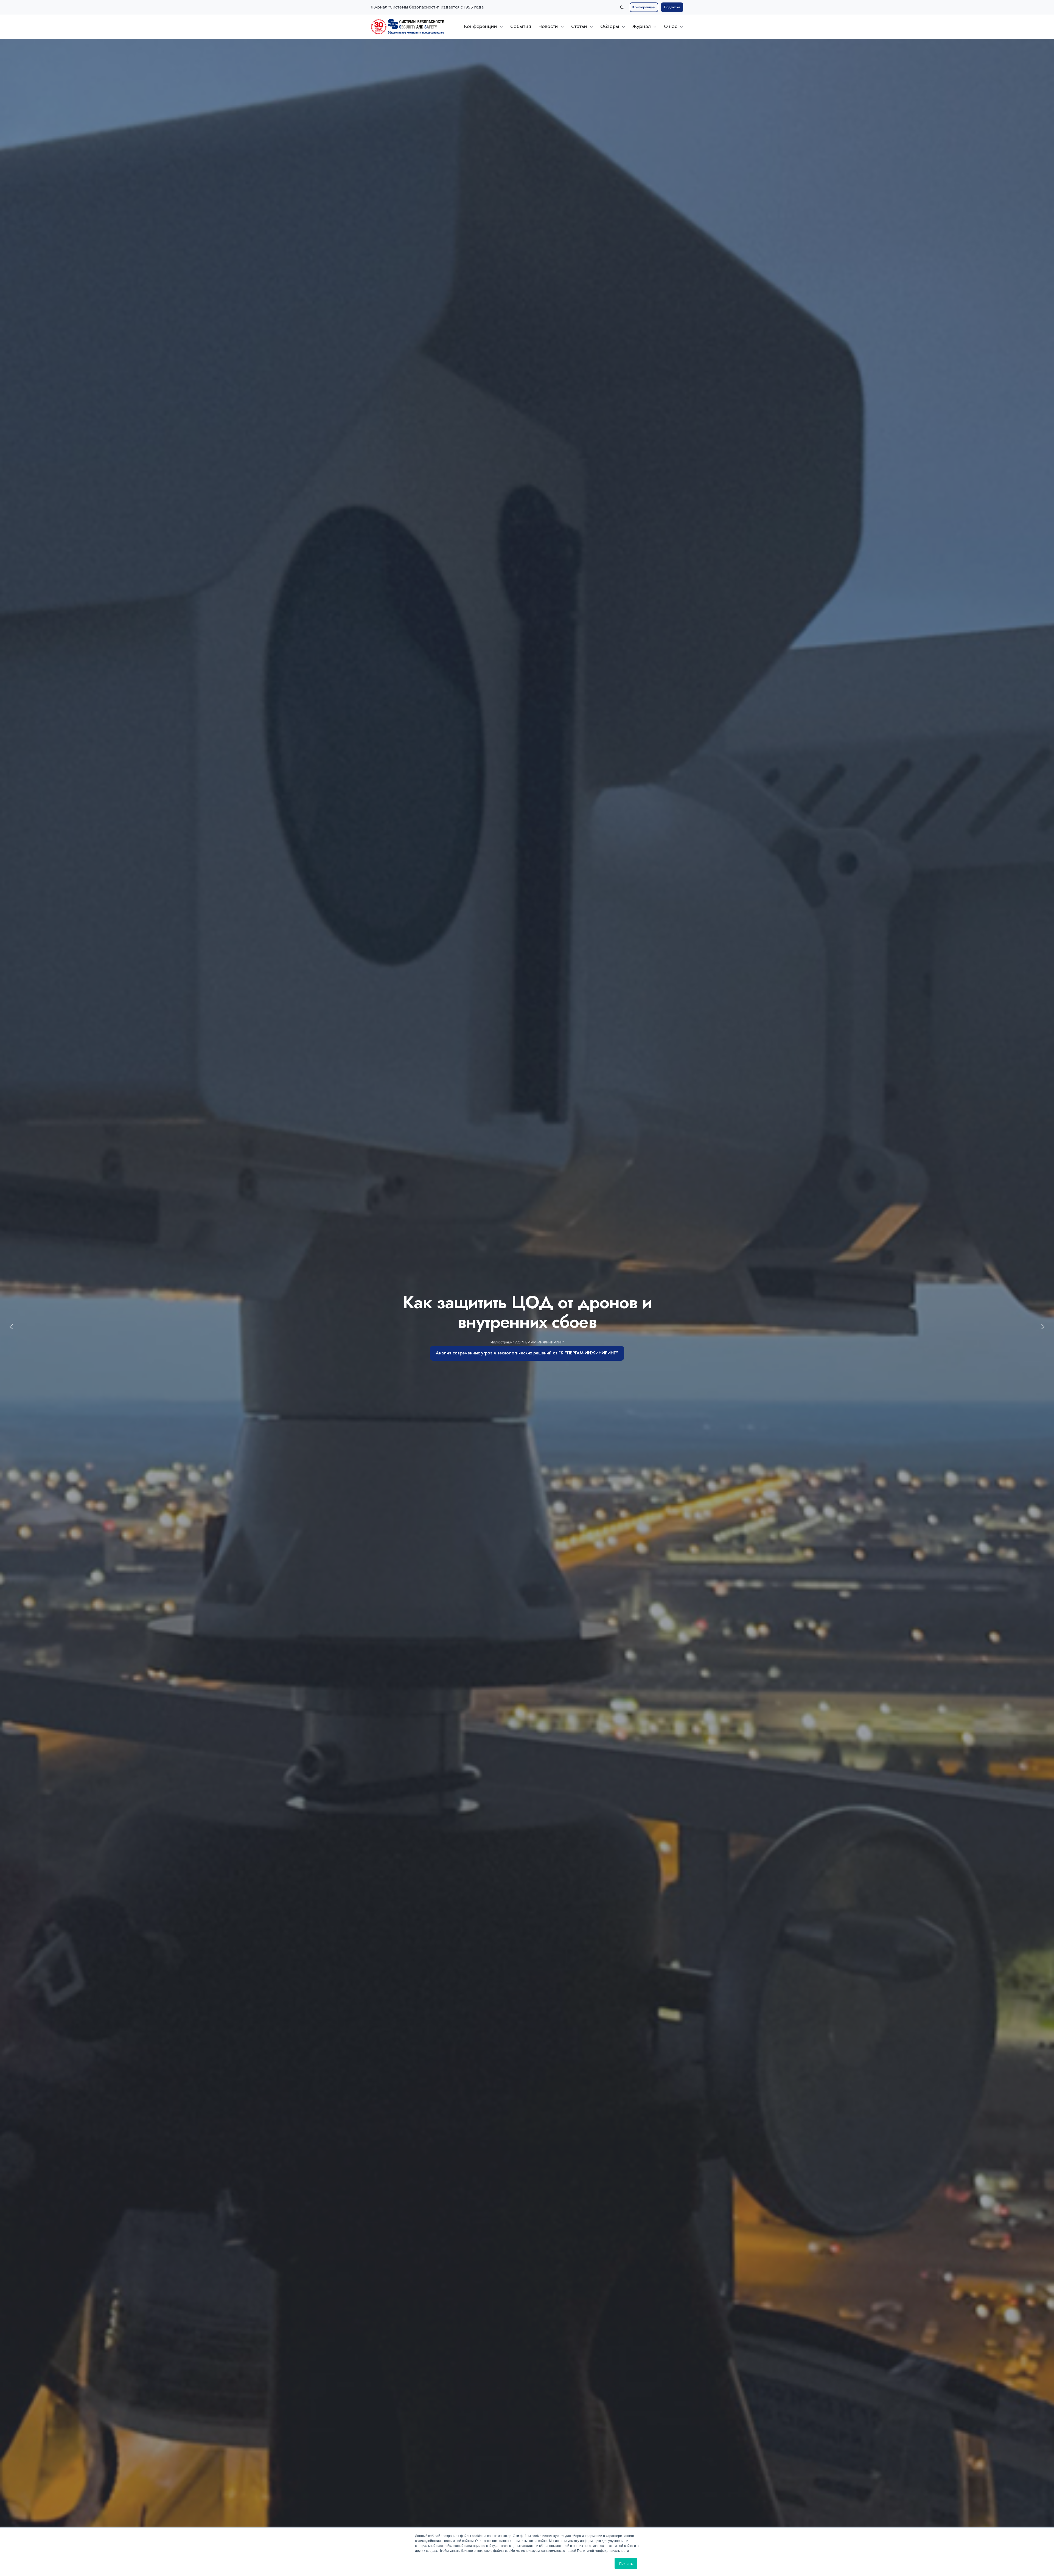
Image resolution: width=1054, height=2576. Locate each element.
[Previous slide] (11, 1327)
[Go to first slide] (1043, 1327)
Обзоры (610, 26)
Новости (548, 26)
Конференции (644, 7)
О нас (671, 26)
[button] (622, 7)
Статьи (579, 26)
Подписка (672, 7)
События (521, 26)
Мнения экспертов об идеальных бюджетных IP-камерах (527, 1379)
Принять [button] (626, 2563)
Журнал (642, 26)
